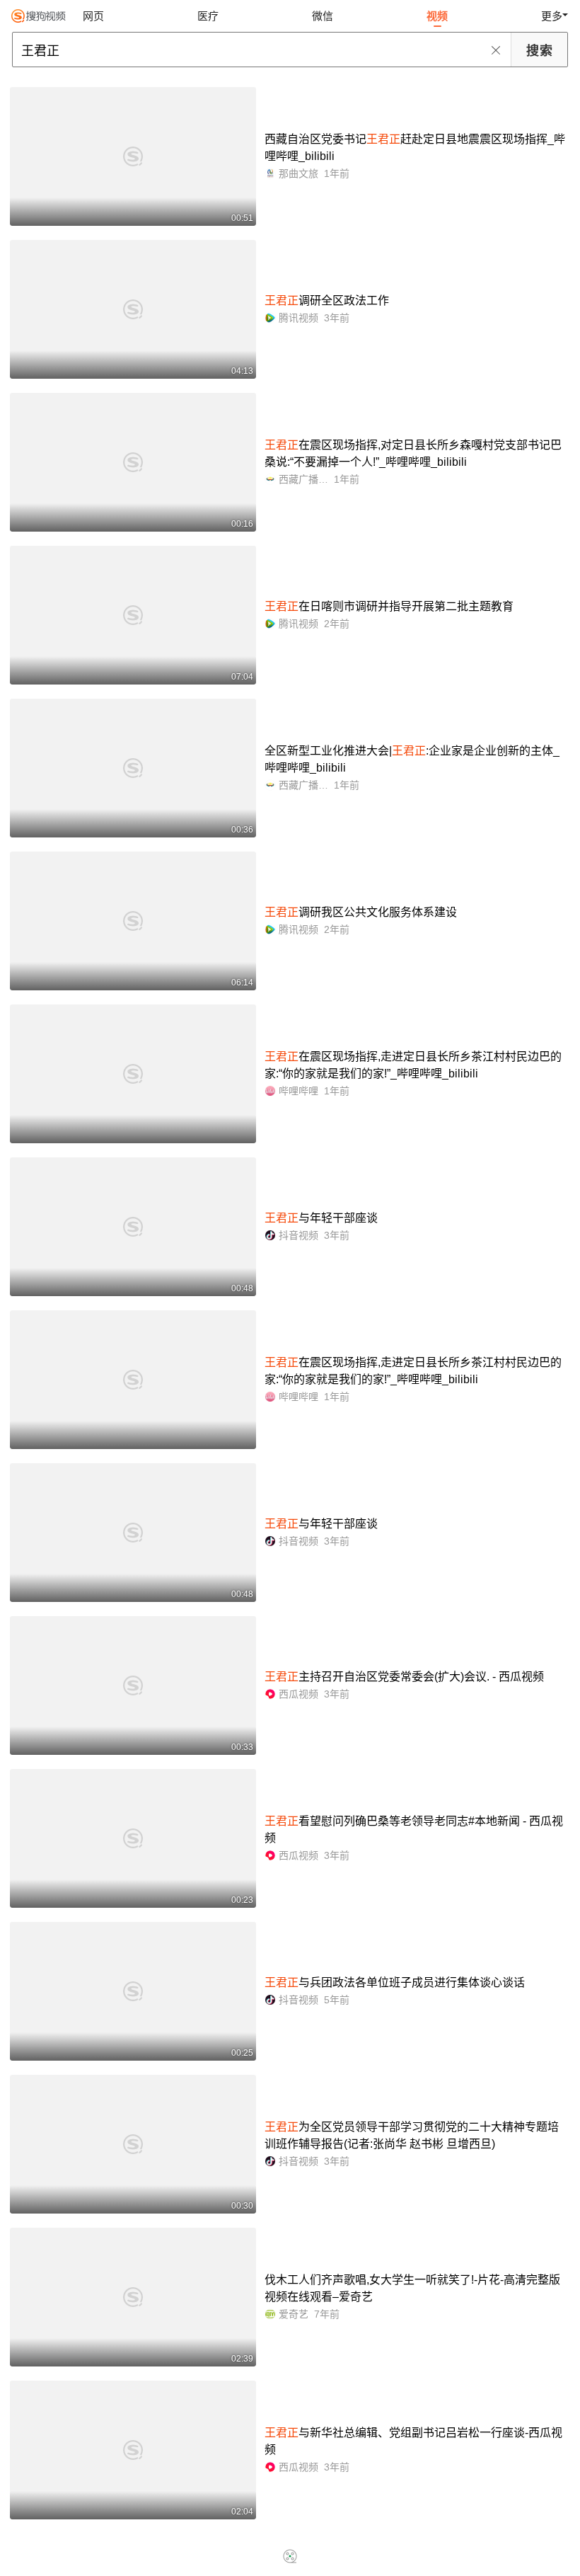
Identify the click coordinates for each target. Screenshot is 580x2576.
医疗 (208, 16)
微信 (323, 16)
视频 (437, 16)
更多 (552, 16)
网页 (93, 16)
